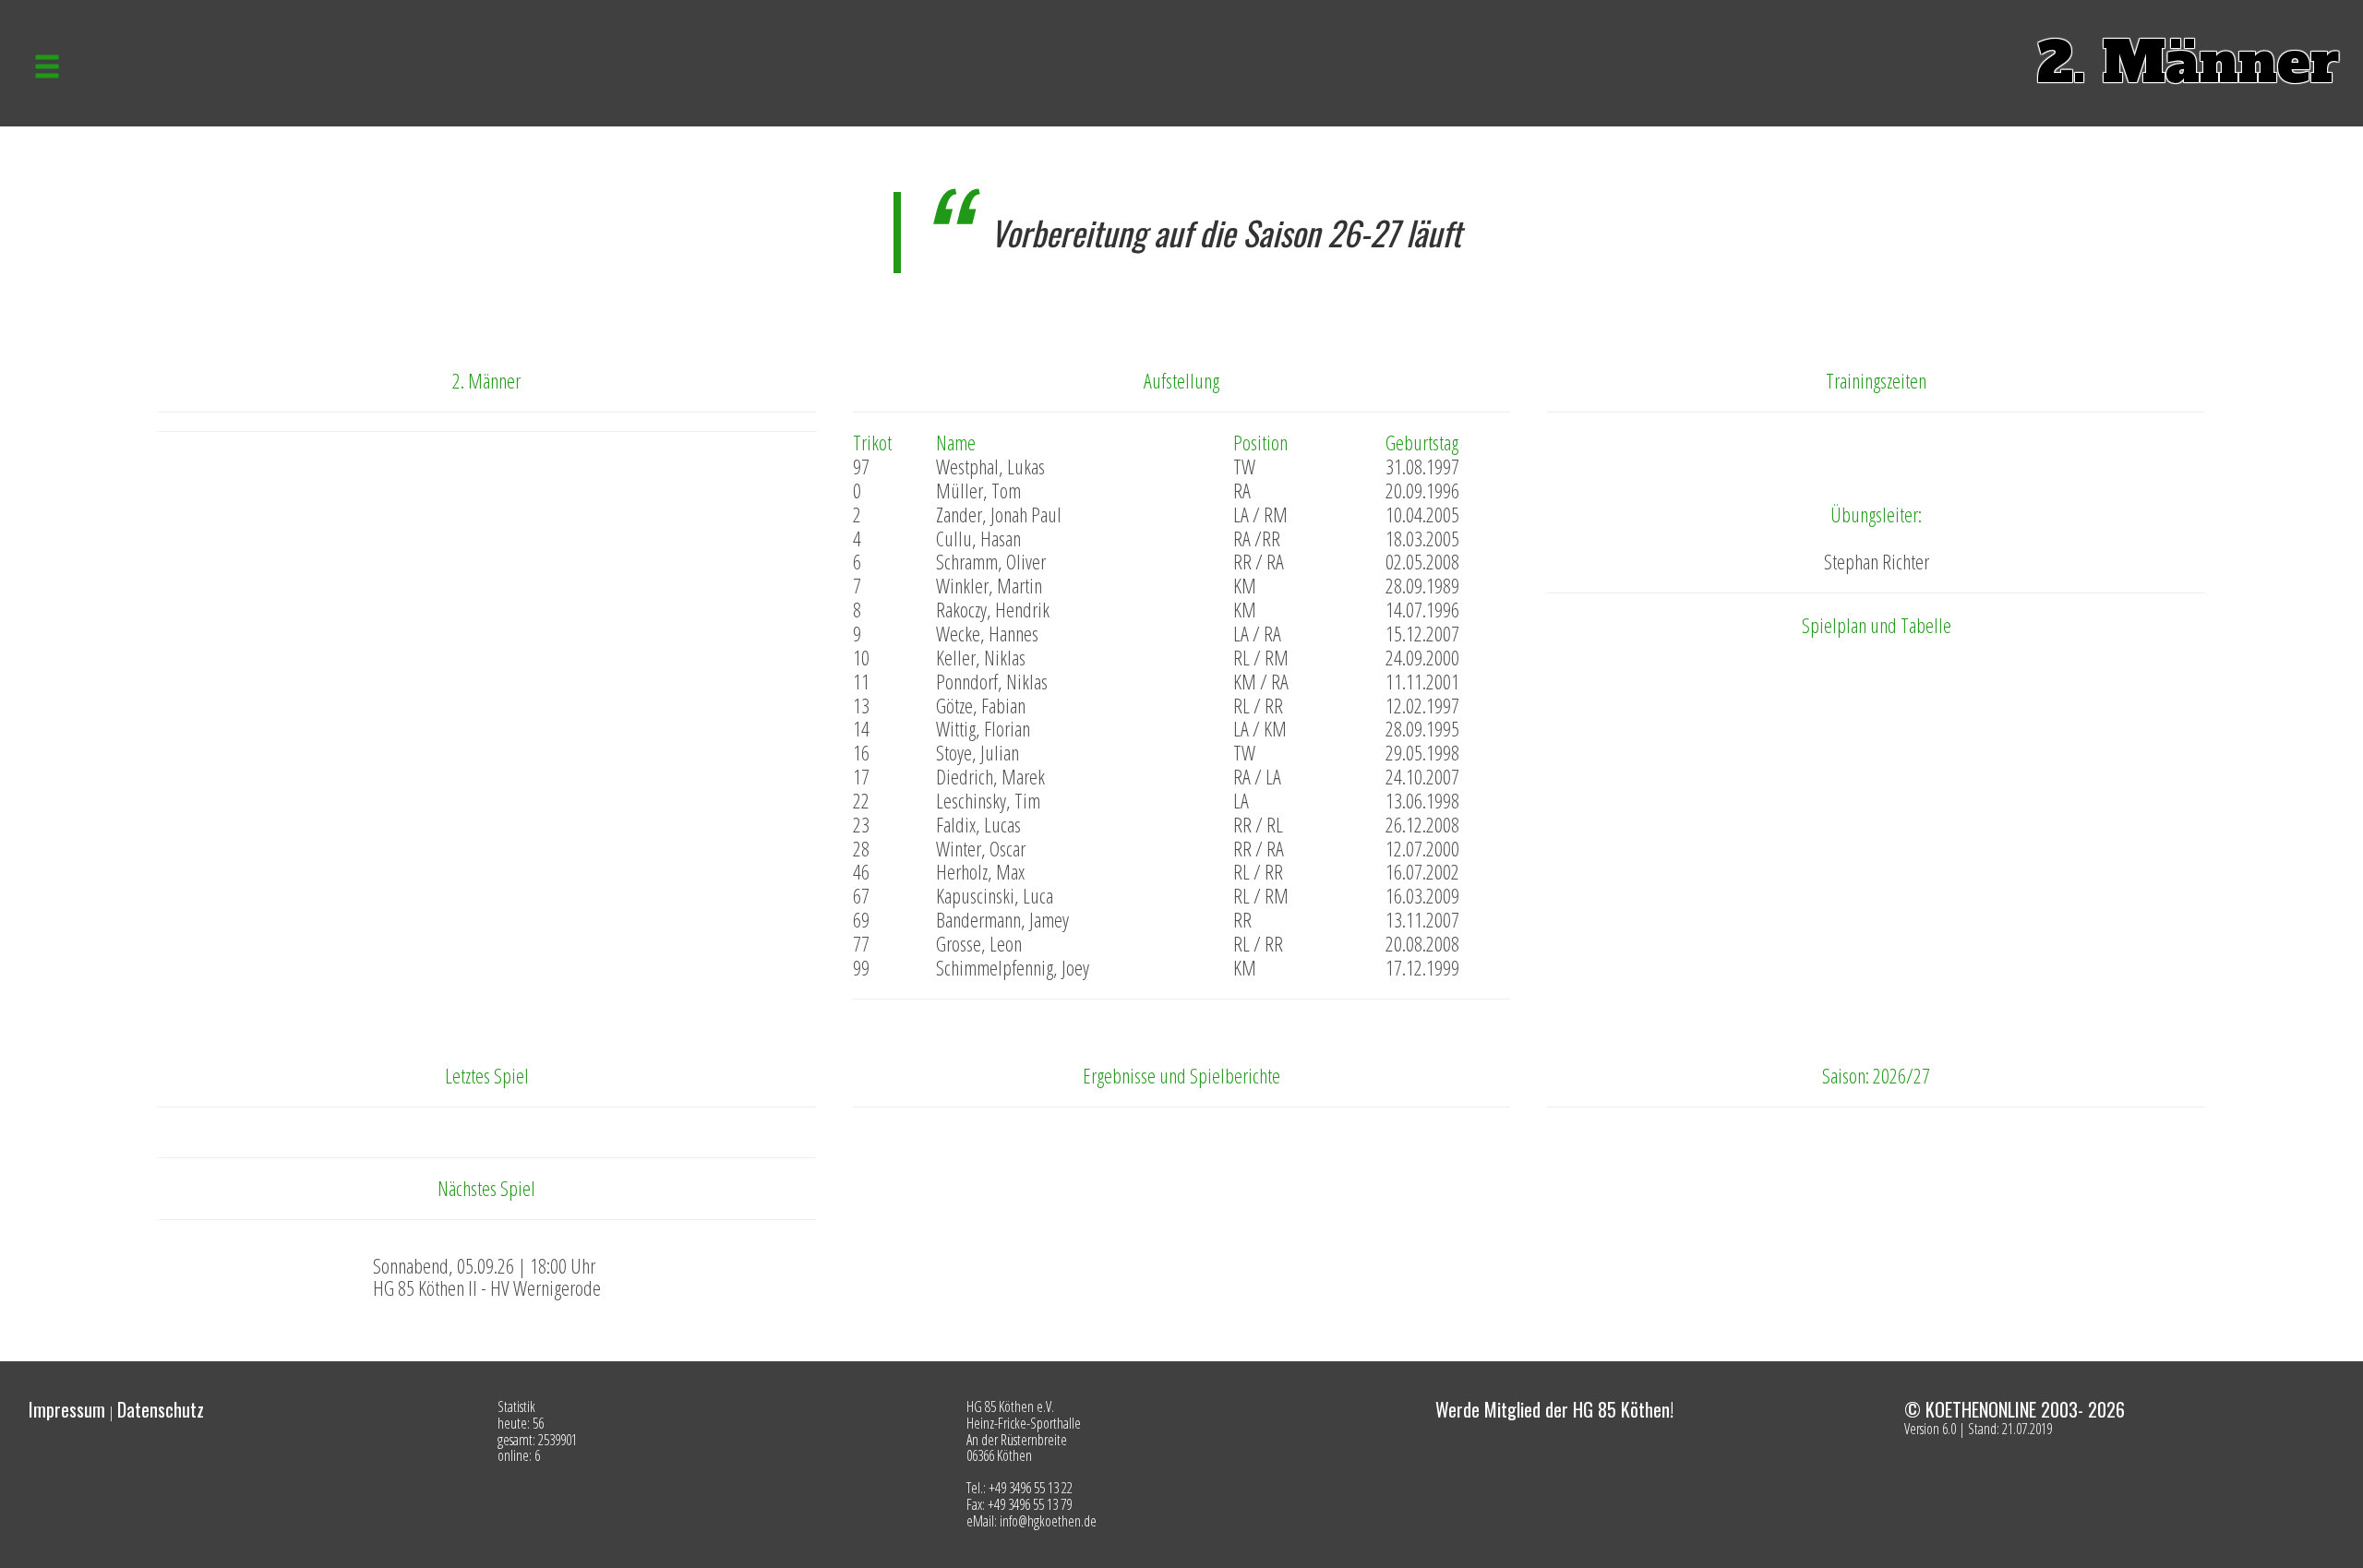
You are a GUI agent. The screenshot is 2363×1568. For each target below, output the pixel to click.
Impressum (67, 1409)
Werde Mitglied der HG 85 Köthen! (1554, 1409)
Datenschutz (161, 1409)
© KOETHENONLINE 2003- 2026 (2015, 1409)
